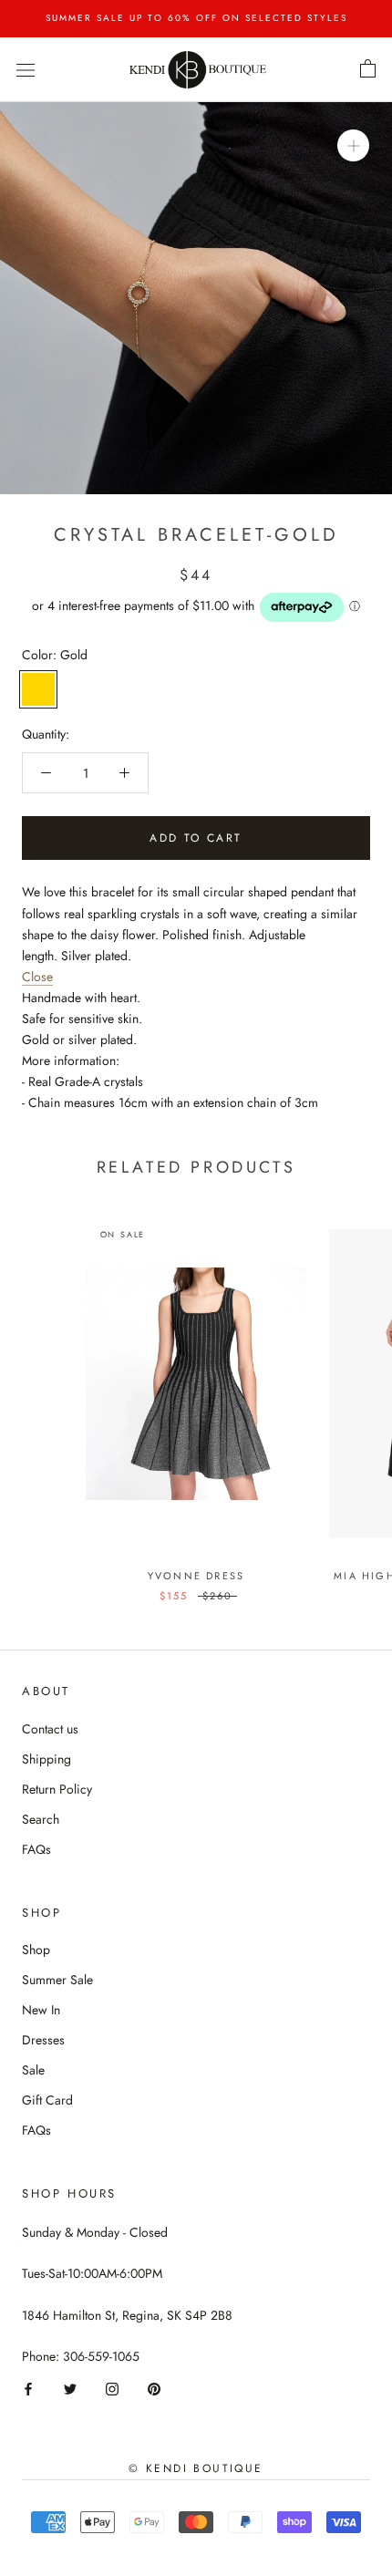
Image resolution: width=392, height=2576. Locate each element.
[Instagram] (112, 2388)
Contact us (50, 1729)
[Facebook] (28, 2388)
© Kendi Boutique (196, 2468)
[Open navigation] (26, 69)
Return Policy (57, 1789)
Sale (33, 2070)
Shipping (46, 1759)
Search (41, 1819)
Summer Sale (57, 1980)
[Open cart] (368, 69)
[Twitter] (70, 2388)
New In (41, 2010)
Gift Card (47, 2100)
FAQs (36, 1849)
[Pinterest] (154, 2388)
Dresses (43, 2040)
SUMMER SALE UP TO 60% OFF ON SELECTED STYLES (196, 18)
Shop (36, 1950)
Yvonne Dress (196, 1576)
